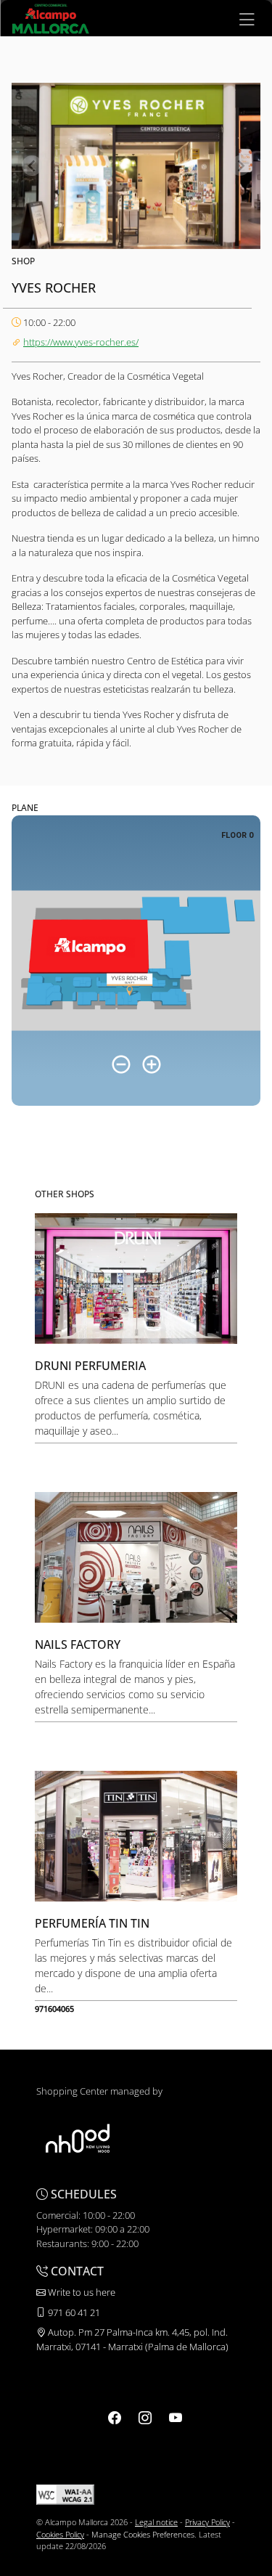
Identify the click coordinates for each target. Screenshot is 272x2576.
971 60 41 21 (73, 2312)
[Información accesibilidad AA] (65, 2494)
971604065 (54, 2009)
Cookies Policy (60, 2534)
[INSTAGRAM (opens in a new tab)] (145, 2418)
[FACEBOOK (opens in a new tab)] (115, 2418)
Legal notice (156, 2522)
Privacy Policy (207, 2522)
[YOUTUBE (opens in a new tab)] (176, 2418)
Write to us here (81, 2292)
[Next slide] (240, 166)
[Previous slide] (32, 166)
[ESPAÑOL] (51, 17)
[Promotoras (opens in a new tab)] (78, 2138)
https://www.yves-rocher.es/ (81, 342)
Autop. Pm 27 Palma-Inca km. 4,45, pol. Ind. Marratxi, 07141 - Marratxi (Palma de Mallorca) (132, 2339)
